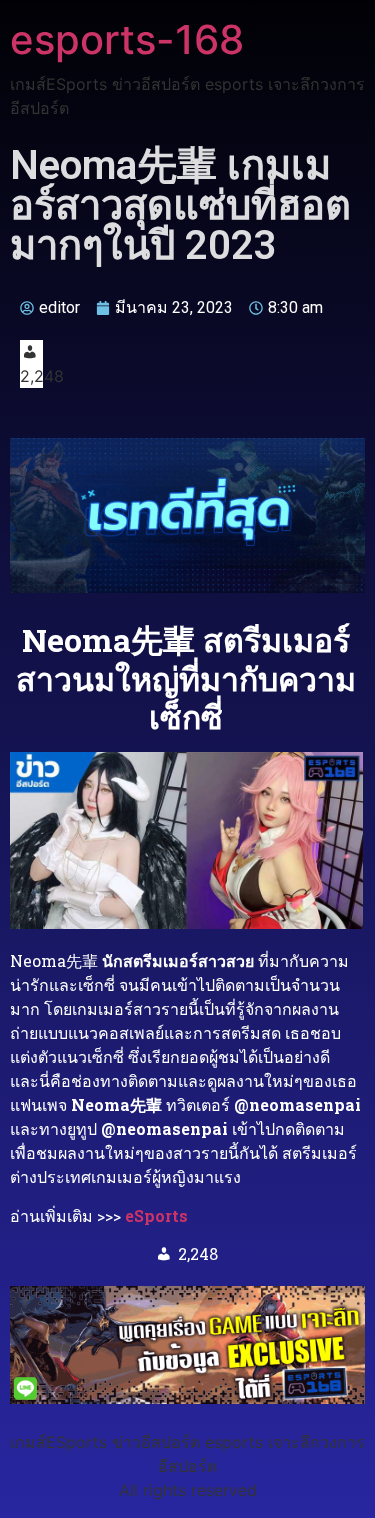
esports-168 (127, 39)
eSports (156, 1215)
